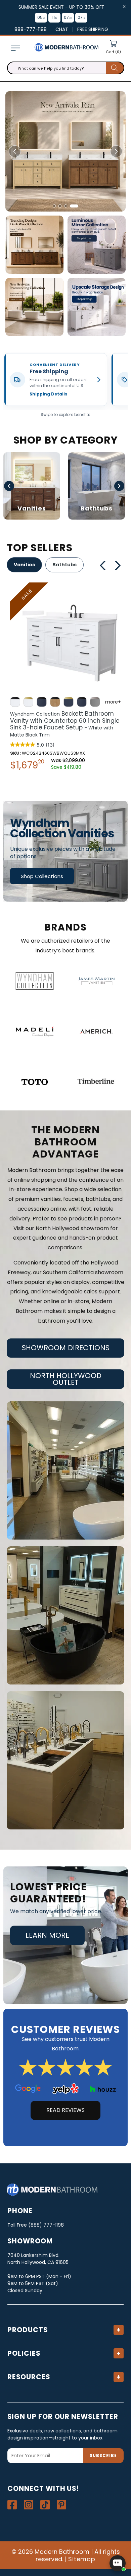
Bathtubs (64, 565)
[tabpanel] (65, 678)
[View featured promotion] (65, 151)
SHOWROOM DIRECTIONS (66, 1348)
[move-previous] (103, 565)
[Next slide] (116, 151)
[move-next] (120, 565)
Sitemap (82, 2559)
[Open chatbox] (118, 2563)
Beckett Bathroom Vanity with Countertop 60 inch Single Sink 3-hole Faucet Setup (65, 724)
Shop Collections (42, 876)
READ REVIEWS (65, 2110)
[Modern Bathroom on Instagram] (29, 2505)
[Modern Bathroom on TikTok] (45, 2505)
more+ (113, 702)
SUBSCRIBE (103, 2455)
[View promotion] (34, 245)
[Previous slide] (15, 151)
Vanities (24, 565)
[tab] (57, 206)
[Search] (115, 68)
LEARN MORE (47, 1935)
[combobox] (66, 68)
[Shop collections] (65, 851)
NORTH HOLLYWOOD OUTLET (66, 1379)
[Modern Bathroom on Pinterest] (61, 2505)
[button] (15, 48)
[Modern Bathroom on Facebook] (12, 2505)
